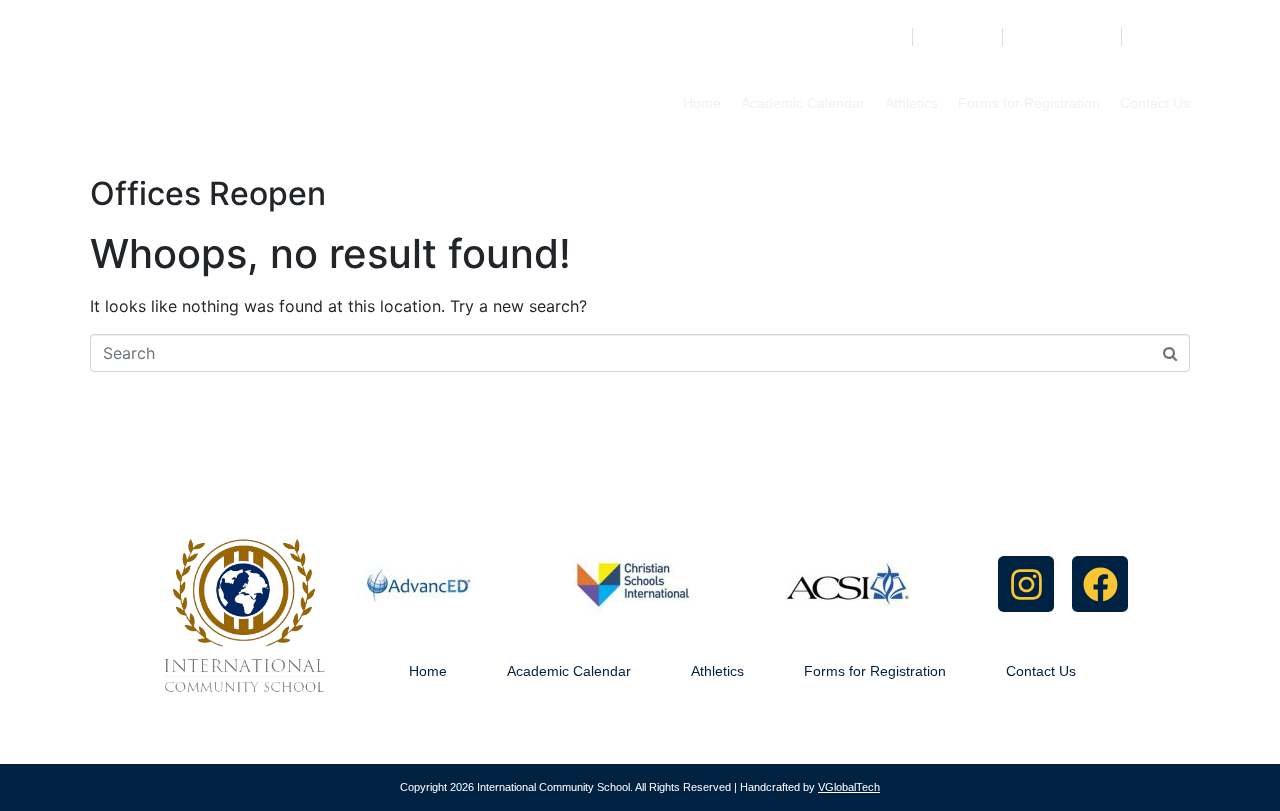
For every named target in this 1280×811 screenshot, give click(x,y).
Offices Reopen (208, 193)
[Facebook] (1100, 584)
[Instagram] (1026, 584)
